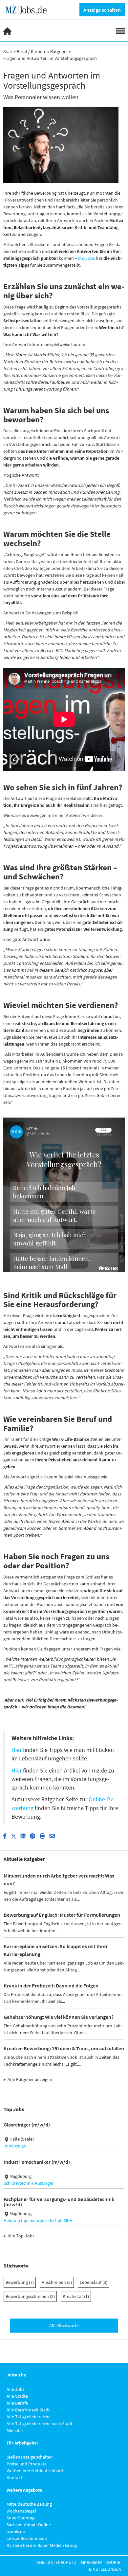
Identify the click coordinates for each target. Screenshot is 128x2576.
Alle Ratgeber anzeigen (30, 2079)
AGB (41, 2562)
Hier (17, 1750)
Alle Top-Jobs (21, 2236)
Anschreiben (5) (57, 2282)
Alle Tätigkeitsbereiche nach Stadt (40, 2424)
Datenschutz (62, 2562)
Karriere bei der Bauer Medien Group (42, 2545)
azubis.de (16, 2532)
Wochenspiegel (21, 2511)
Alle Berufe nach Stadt (28, 2410)
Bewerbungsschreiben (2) (30, 2296)
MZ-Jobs (86, 258)
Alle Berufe (17, 2403)
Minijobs (15, 2430)
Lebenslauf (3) (94, 2282)
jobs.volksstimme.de (27, 2538)
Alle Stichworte (64, 2325)
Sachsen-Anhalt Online (29, 2525)
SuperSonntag (21, 2518)
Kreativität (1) (76, 2296)
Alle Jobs (16, 2389)
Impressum (91, 2562)
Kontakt (14, 2478)
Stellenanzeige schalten (30, 2457)
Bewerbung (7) (20, 2282)
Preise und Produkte (27, 2464)
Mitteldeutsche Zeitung (29, 2504)
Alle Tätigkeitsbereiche (29, 2417)
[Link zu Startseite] (28, 9)
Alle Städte (17, 2396)
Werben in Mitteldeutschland (35, 2471)
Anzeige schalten (102, 10)
